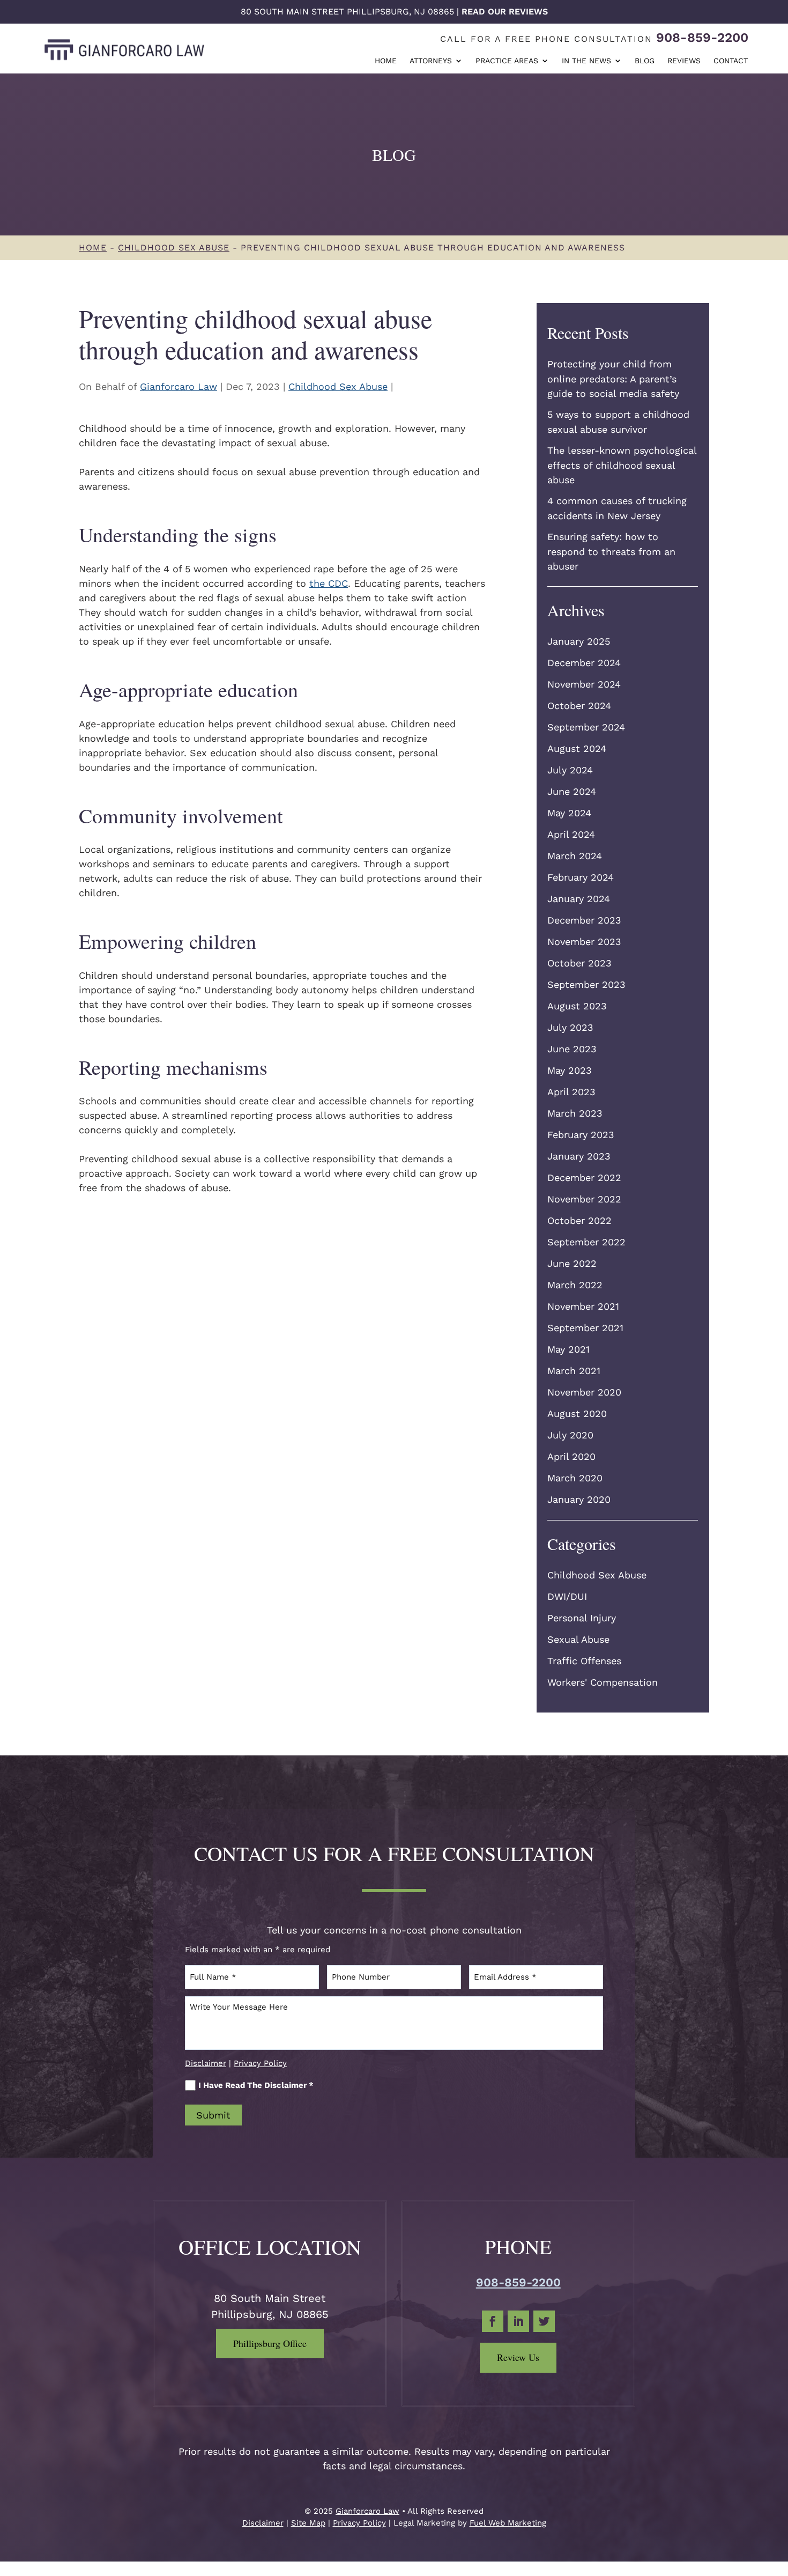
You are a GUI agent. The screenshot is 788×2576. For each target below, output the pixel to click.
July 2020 (570, 1435)
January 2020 (579, 1499)
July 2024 (570, 770)
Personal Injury (582, 1618)
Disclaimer (206, 2063)
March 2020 (575, 1478)
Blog (645, 61)
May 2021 (568, 1349)
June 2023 (572, 1049)
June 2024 (572, 791)
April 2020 (571, 1456)
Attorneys (431, 61)
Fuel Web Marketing (508, 2523)
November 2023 (584, 942)
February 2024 (581, 877)
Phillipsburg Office (270, 2343)
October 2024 (579, 706)
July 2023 (570, 1027)
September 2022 (586, 1242)
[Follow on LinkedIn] (518, 2321)
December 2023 (584, 920)
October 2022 (579, 1220)
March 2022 (575, 1285)
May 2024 (569, 813)
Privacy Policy (260, 2063)
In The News (586, 61)
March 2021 (574, 1371)
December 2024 (584, 663)
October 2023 (579, 963)
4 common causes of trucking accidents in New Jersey (617, 508)
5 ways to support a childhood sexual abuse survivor (618, 422)
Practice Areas (507, 61)
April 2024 (571, 834)
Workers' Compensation (603, 1682)
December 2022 (584, 1178)
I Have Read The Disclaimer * (256, 2085)
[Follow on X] (544, 2321)
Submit (213, 2115)
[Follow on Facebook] (493, 2321)
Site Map (308, 2523)
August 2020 (577, 1414)
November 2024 (584, 684)
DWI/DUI (567, 1596)
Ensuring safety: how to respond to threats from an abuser (611, 551)
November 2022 (584, 1199)
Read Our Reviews (505, 12)
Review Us (518, 2357)
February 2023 (581, 1135)
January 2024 (579, 899)
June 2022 (572, 1263)
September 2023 (586, 984)
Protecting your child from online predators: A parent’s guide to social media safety (613, 379)
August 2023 (577, 1006)
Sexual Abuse (578, 1639)
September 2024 (586, 727)
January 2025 (579, 641)
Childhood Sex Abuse (338, 386)
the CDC (329, 583)
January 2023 (579, 1156)
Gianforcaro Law (179, 386)
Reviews (684, 61)
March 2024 (575, 856)
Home (386, 61)
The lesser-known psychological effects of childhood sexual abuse (622, 465)
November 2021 (583, 1306)
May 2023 (570, 1070)
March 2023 (575, 1113)
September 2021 (585, 1328)
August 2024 (577, 748)
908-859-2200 (702, 38)
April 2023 (571, 1092)
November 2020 (584, 1392)
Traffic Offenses (584, 1661)
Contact (731, 61)
